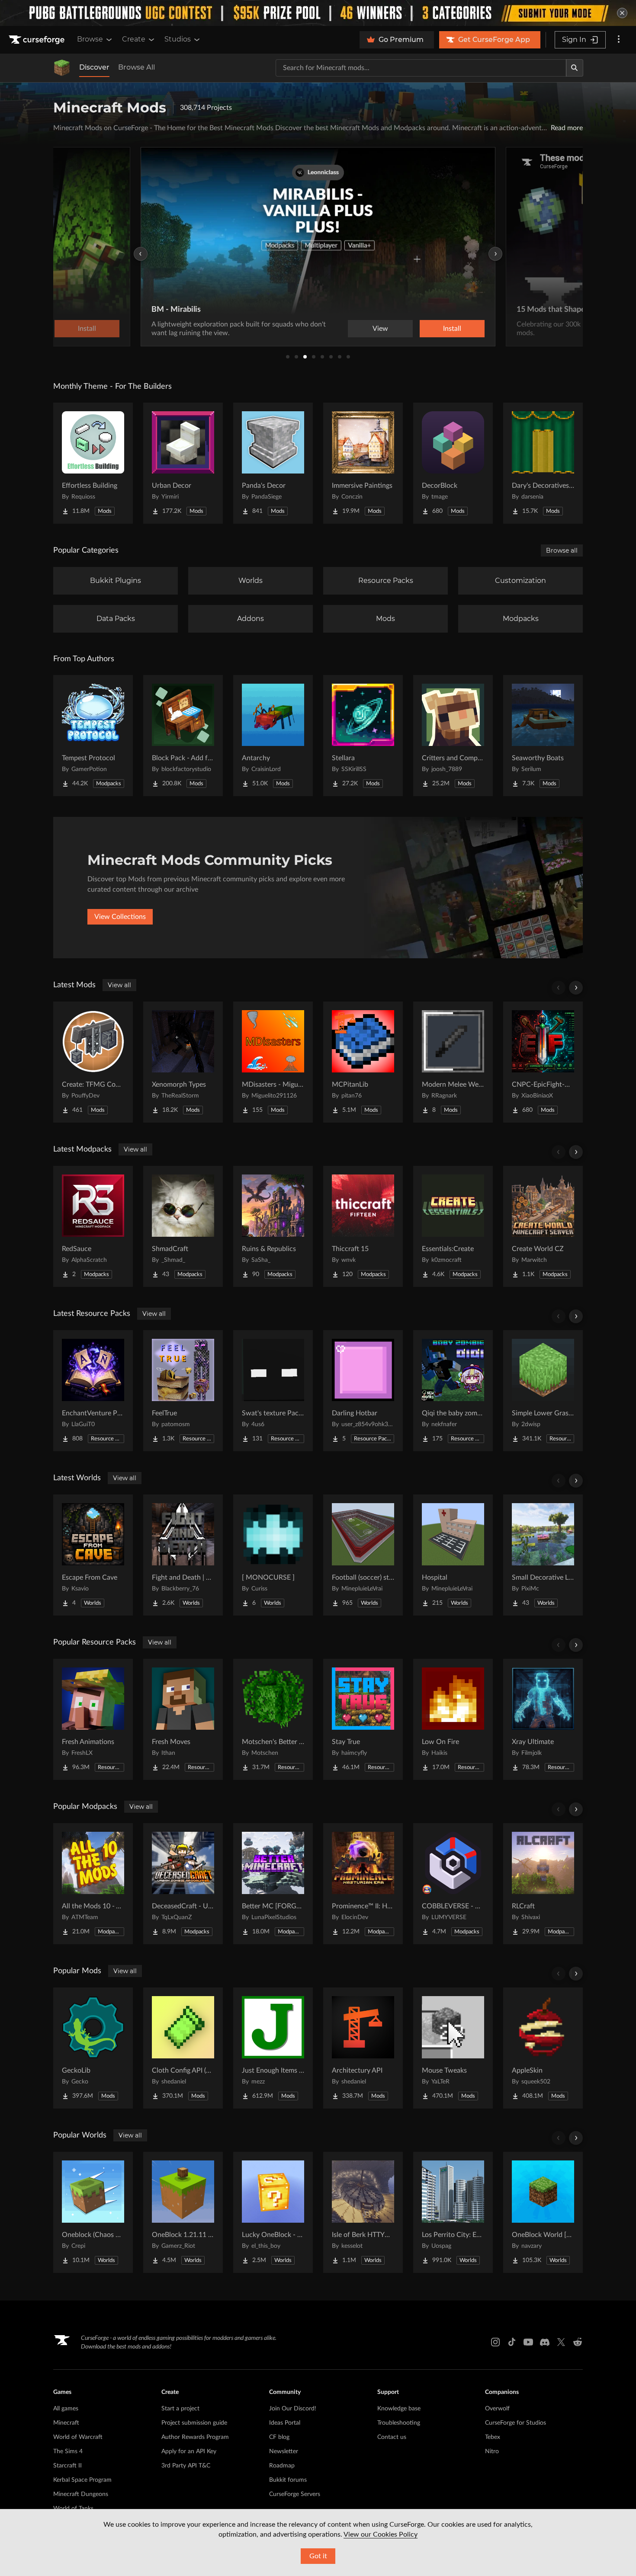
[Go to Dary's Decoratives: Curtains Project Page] (543, 463)
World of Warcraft (78, 2437)
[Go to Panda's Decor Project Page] (273, 463)
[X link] (561, 2342)
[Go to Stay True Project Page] (363, 1719)
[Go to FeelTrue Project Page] (183, 1391)
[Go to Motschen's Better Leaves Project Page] (273, 1719)
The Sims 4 (68, 2451)
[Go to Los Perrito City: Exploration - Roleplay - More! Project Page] (453, 2212)
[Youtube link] (528, 2342)
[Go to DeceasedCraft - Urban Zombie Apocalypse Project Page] (183, 1884)
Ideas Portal (285, 2423)
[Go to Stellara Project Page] (363, 736)
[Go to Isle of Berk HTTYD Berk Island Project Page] (363, 2212)
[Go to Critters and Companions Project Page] (453, 736)
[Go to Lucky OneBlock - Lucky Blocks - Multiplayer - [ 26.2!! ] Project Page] (273, 2212)
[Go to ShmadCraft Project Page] (183, 1226)
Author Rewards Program (195, 2437)
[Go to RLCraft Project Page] (543, 1884)
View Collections (120, 917)
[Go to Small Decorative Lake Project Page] (543, 1555)
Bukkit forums (288, 2480)
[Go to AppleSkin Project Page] (543, 2048)
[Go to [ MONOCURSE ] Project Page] (273, 1555)
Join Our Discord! (293, 2409)
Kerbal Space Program (82, 2480)
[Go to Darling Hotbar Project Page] (363, 1391)
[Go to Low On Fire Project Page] (453, 1719)
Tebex (493, 2437)
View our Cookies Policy (381, 2534)
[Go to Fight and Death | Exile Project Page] (183, 1555)
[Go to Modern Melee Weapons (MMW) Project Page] (453, 1062)
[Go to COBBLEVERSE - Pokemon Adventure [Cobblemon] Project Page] (453, 1884)
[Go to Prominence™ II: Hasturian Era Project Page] (363, 1884)
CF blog (279, 2437)
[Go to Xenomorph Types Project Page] (183, 1062)
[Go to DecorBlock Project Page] (453, 463)
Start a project (180, 2409)
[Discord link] (545, 2342)
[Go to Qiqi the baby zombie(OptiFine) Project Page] (453, 1391)
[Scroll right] (576, 988)
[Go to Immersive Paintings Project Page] (363, 463)
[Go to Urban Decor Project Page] (183, 463)
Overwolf (497, 2409)
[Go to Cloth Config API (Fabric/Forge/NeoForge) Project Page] (183, 2048)
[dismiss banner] (622, 13)
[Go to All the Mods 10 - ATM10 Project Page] (93, 1884)
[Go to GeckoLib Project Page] (93, 2048)
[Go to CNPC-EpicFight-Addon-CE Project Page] (543, 1062)
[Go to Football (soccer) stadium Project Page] (363, 1555)
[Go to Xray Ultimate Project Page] (543, 1719)
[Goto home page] (38, 40)
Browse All (137, 67)
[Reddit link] (578, 2342)
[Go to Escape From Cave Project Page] (93, 1555)
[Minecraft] (62, 68)
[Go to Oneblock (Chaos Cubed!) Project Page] (93, 2212)
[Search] (575, 68)
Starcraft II (67, 2466)
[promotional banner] (318, 13)
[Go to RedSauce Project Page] (93, 1226)
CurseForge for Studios (516, 2423)
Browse (90, 39)
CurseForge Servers (295, 2494)
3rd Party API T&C (186, 2466)
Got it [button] (318, 2556)
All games (66, 2409)
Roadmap (282, 2466)
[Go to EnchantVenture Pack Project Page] (93, 1391)
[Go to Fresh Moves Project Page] (183, 1719)
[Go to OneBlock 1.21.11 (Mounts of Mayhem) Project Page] (183, 2212)
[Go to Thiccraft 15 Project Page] (363, 1226)
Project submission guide (194, 2423)
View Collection (428, 329)
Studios (178, 39)
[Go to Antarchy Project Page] (273, 736)
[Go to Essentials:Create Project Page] (453, 1226)
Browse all (562, 550)
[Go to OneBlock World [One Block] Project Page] (543, 2212)
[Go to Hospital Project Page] (453, 1555)
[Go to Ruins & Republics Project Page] (273, 1226)
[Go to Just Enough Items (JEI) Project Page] (273, 2048)
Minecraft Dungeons (81, 2494)
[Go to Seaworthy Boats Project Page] (543, 736)
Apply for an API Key (189, 2451)
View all (119, 985)
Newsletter (284, 2451)
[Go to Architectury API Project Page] (363, 2048)
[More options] (619, 40)
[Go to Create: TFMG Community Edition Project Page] (93, 1062)
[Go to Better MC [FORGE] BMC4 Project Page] (273, 1884)
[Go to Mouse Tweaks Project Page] (453, 2048)
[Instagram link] (495, 2342)
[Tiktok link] (512, 2342)
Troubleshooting (399, 2423)
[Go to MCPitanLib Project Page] (363, 1062)
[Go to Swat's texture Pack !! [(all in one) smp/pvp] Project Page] (273, 1391)
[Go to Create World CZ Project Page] (543, 1226)
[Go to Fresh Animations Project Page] (93, 1719)
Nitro (492, 2451)
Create (134, 39)
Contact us (392, 2437)
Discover (94, 67)
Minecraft (66, 2423)
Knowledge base (399, 2409)
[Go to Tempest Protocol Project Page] (93, 736)
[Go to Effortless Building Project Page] (93, 463)
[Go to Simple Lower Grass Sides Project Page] (543, 1391)
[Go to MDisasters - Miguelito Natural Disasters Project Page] (273, 1062)
